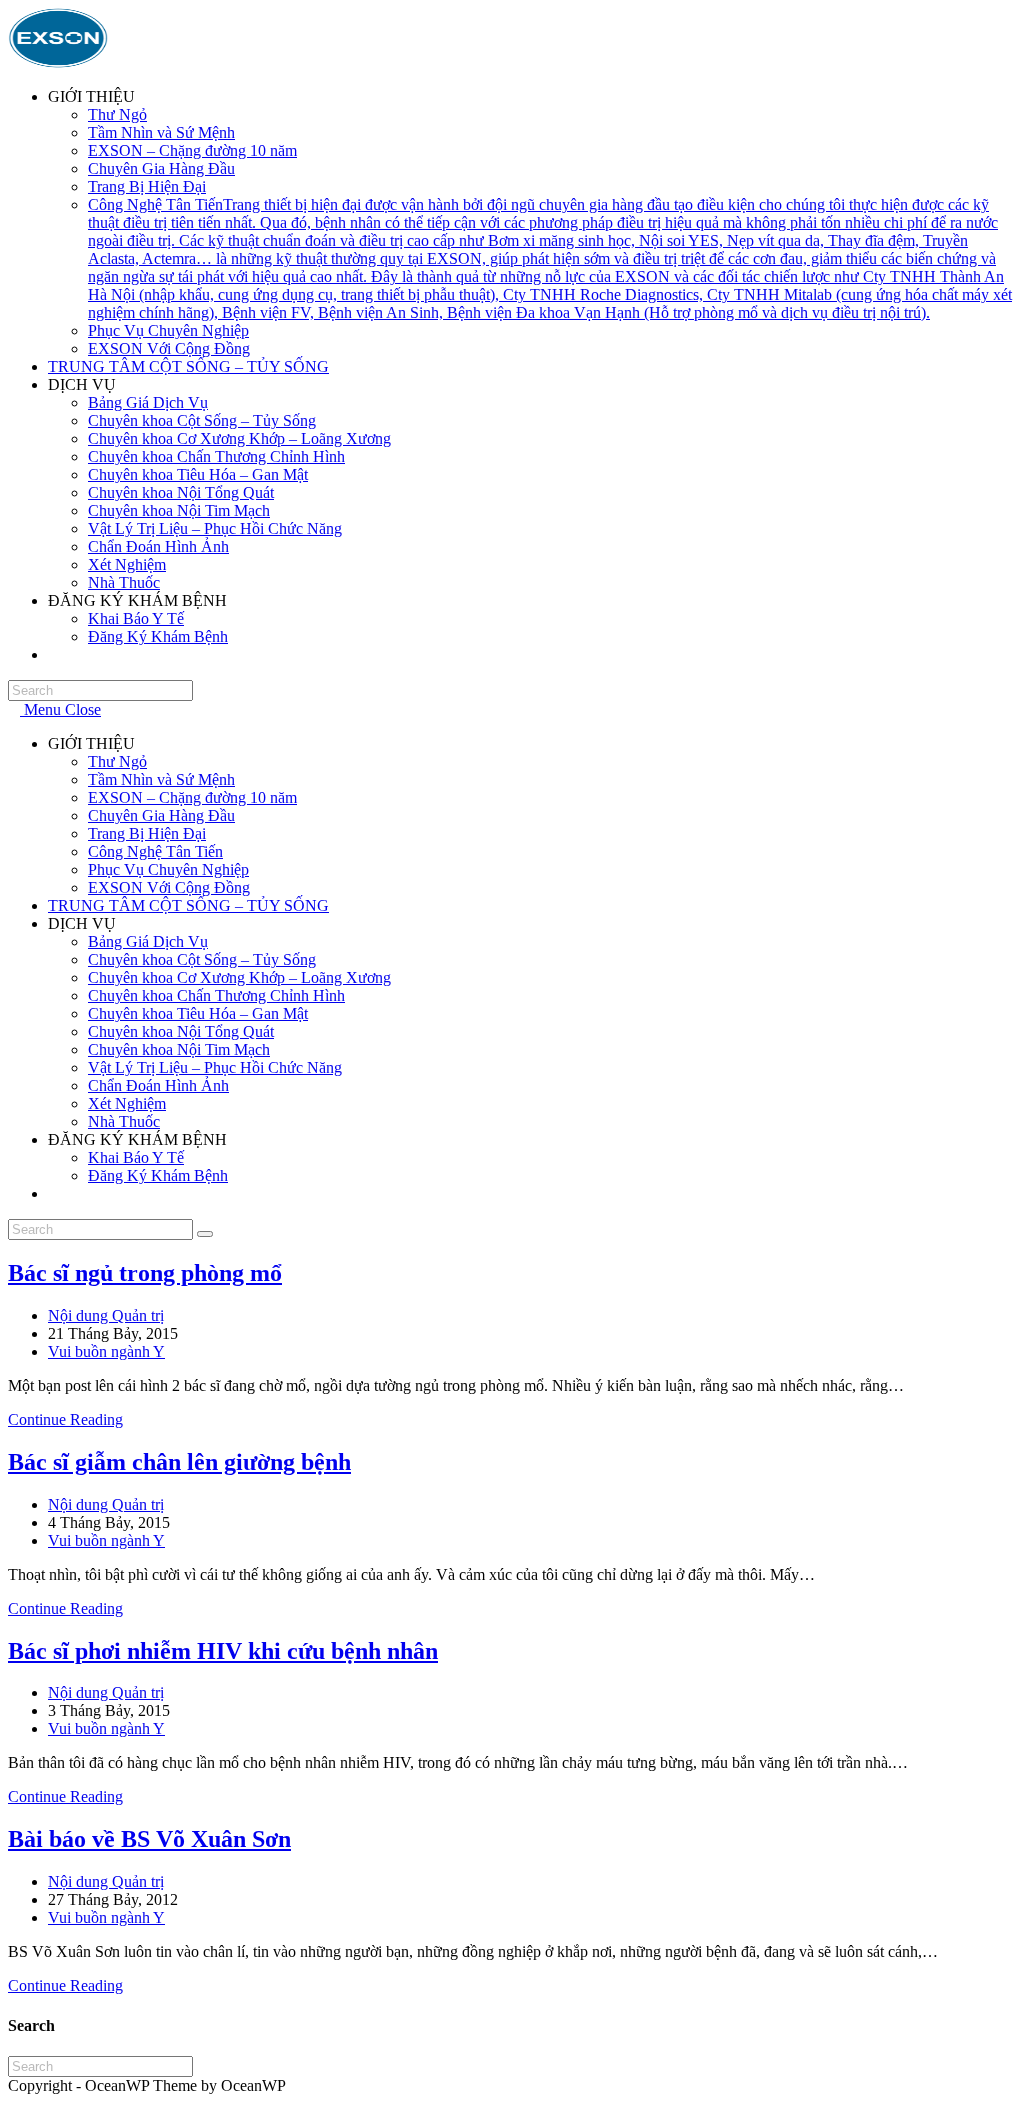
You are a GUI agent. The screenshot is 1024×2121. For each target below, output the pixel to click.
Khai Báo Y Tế (136, 1157)
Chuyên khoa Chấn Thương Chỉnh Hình (216, 995)
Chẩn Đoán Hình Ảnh (158, 1085)
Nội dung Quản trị (106, 1315)
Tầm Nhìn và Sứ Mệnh (161, 779)
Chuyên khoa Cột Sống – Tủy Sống (202, 959)
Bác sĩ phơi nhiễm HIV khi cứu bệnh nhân (223, 1651)
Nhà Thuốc (124, 1121)
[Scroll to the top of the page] (14, 2103)
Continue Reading (71, 1419)
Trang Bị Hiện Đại (147, 833)
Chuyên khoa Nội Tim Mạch (179, 1049)
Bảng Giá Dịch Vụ (148, 941)
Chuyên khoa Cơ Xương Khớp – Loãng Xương (239, 977)
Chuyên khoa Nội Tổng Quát (181, 1031)
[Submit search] (205, 1234)
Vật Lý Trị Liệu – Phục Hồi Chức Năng (215, 1067)
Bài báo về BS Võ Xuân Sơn (149, 1839)
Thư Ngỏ (117, 761)
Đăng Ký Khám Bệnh (158, 1175)
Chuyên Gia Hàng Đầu (161, 815)
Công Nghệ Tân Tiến (155, 851)
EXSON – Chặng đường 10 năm (192, 797)
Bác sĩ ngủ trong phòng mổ (145, 1273)
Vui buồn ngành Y (106, 1351)
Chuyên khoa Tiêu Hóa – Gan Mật (198, 1013)
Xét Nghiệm (127, 1103)
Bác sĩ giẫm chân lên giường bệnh (179, 1462)
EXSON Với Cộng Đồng (169, 887)
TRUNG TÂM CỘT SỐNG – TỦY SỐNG (188, 905)
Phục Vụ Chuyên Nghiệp (168, 869)
